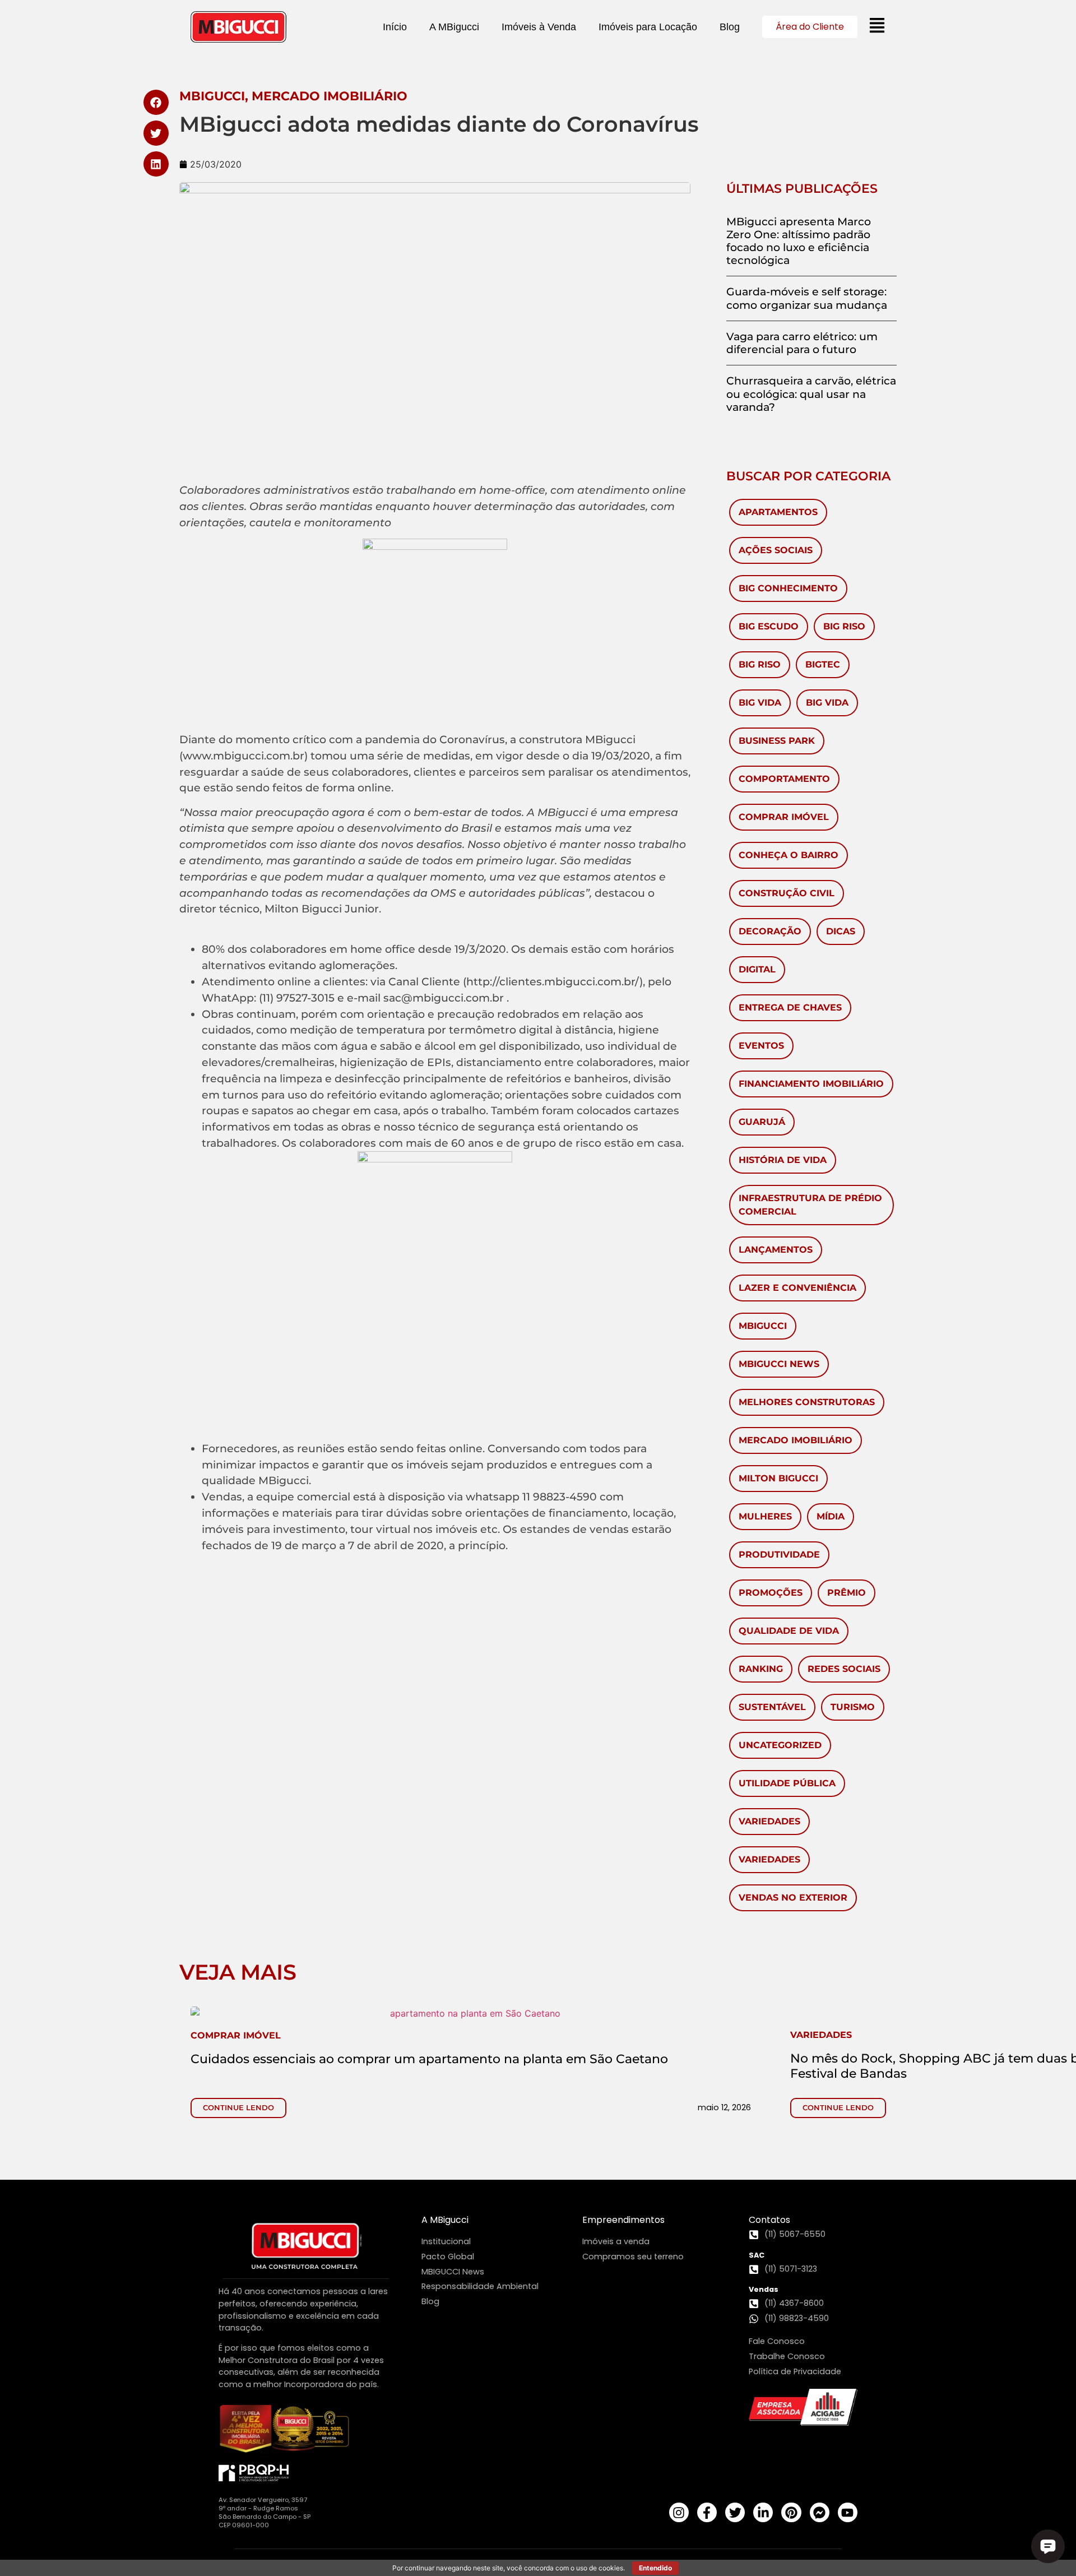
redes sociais (844, 1669)
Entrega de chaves (790, 1007)
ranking (761, 1669)
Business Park (777, 741)
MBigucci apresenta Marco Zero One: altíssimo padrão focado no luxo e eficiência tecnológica (799, 241)
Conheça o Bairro (789, 855)
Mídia (831, 1516)
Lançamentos (776, 1250)
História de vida (783, 1160)
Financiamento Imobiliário (811, 1084)
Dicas (841, 931)
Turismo (853, 1707)
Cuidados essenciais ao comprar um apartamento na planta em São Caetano (429, 2059)
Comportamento (784, 779)
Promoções (771, 1593)
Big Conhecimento (788, 588)
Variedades (769, 1821)
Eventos (761, 1046)
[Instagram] (679, 2512)
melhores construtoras (807, 1402)
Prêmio (847, 1593)
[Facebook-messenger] (820, 2512)
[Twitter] (735, 2512)
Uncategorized (780, 1745)
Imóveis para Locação (648, 27)
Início (395, 27)
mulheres (765, 1516)
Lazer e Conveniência (797, 1288)
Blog (730, 27)
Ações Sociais (776, 550)
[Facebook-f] (707, 2512)
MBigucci (763, 1326)
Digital (757, 969)
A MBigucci (454, 27)
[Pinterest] (791, 2512)
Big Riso (844, 626)
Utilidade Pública (787, 1783)
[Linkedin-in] (763, 2512)
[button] (156, 102)
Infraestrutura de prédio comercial (810, 1205)
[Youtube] (848, 2512)
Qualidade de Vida (789, 1631)
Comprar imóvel (784, 817)
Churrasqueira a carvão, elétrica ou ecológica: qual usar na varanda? (811, 393)
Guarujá (762, 1122)
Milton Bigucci (778, 1478)
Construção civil (787, 893)
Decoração (770, 931)
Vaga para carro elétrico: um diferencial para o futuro (802, 343)
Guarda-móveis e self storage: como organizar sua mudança (807, 298)
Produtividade (779, 1555)
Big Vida (760, 703)
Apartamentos (778, 512)
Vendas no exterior (793, 1898)
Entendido (655, 2568)
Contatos (769, 2220)
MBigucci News (779, 1364)
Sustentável (772, 1707)
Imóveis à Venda (539, 27)
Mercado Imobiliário (796, 1440)
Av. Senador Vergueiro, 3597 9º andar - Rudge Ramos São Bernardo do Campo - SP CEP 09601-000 (265, 2512)
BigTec (823, 664)
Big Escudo (769, 626)
